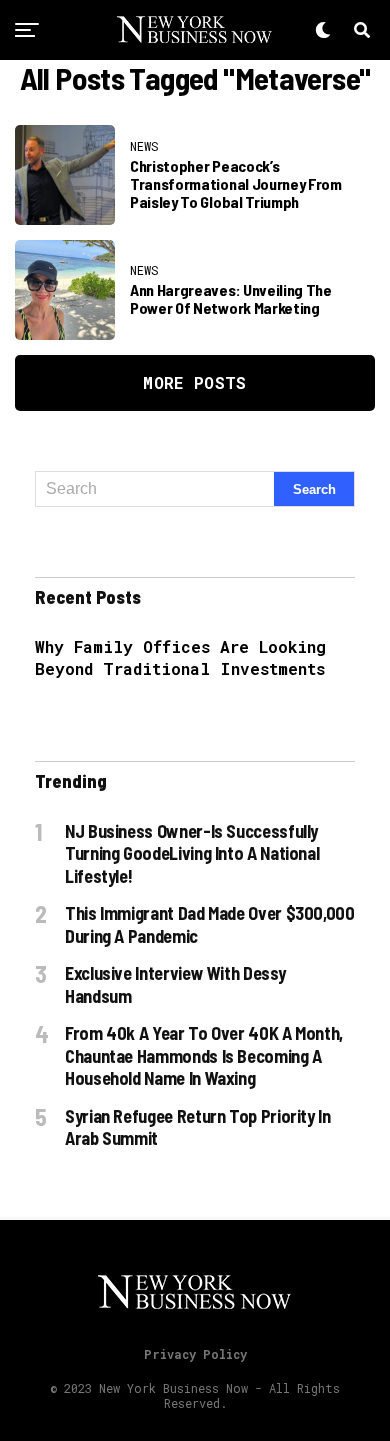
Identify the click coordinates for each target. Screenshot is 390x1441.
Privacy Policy (195, 1354)
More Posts (194, 382)
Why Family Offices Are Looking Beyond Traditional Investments (180, 657)
